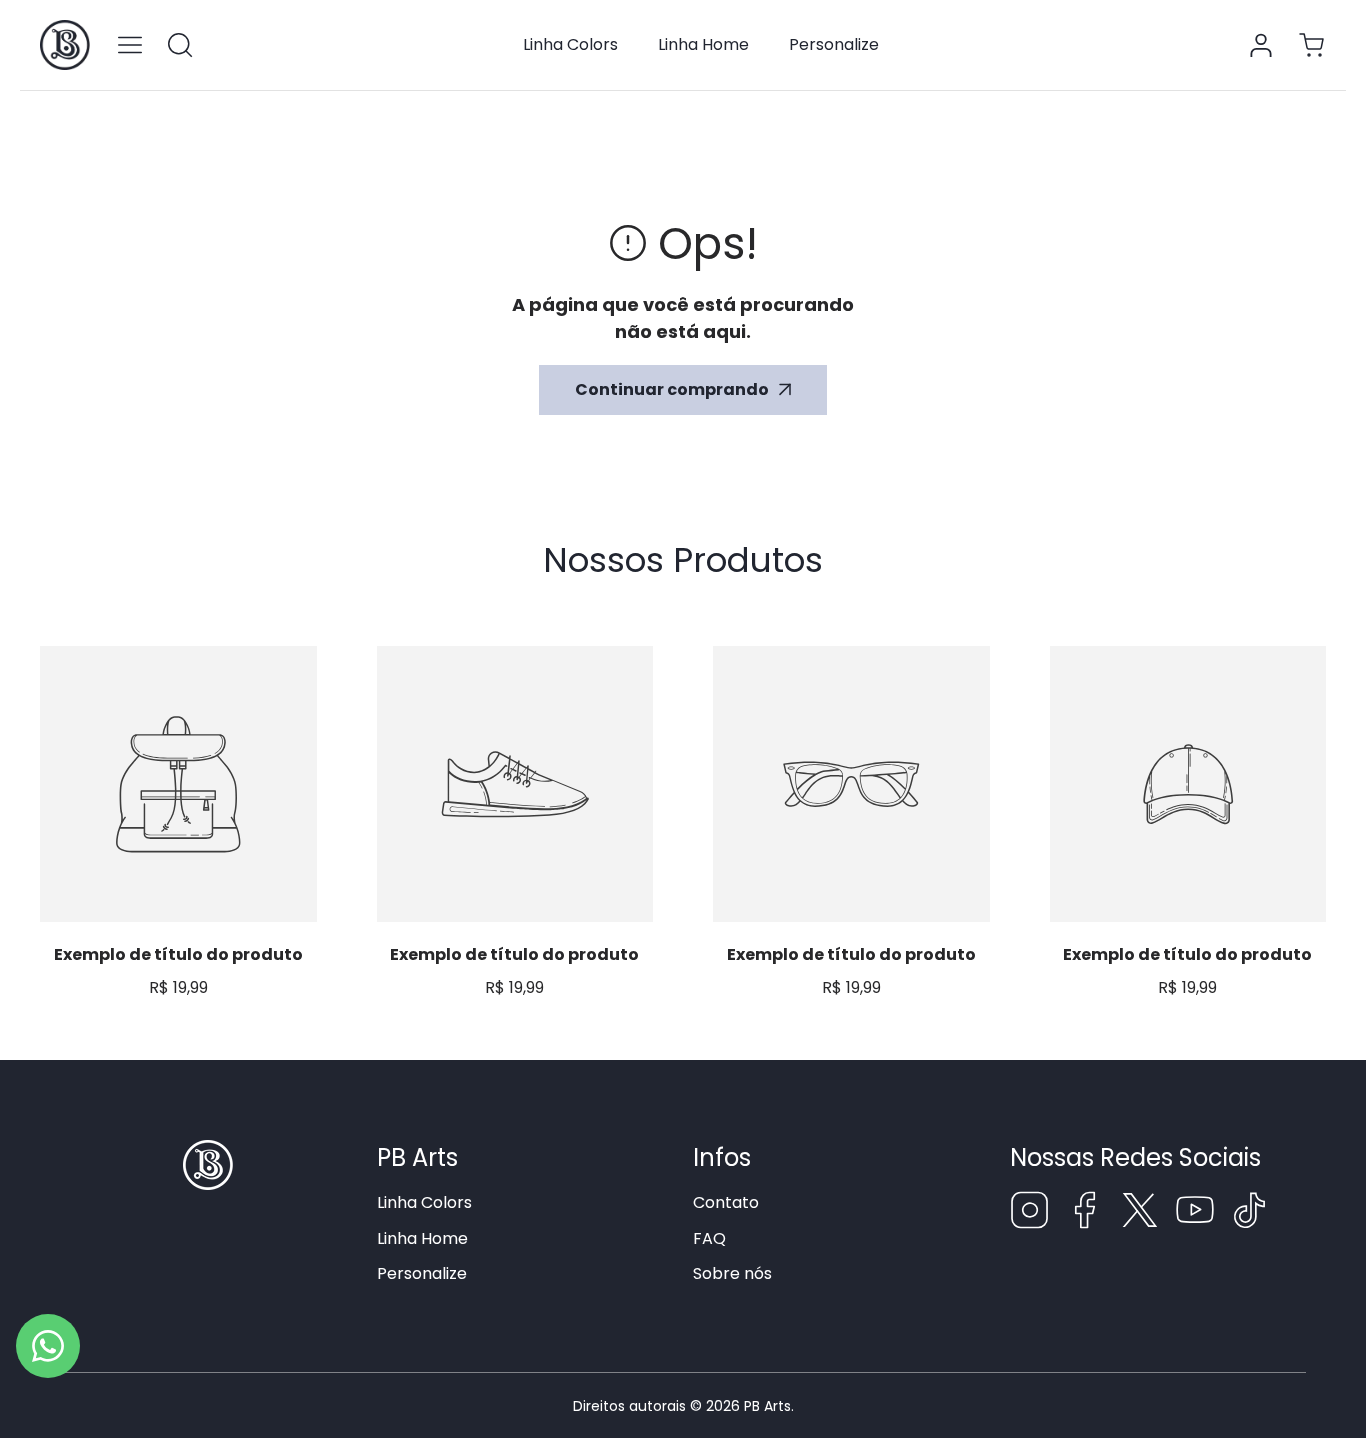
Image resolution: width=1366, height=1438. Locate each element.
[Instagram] (1030, 1213)
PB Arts (767, 1406)
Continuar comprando (672, 389)
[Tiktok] (1250, 1213)
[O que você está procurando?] (180, 45)
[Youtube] (1195, 1213)
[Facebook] (1085, 1213)
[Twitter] (1140, 1213)
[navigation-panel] (130, 45)
